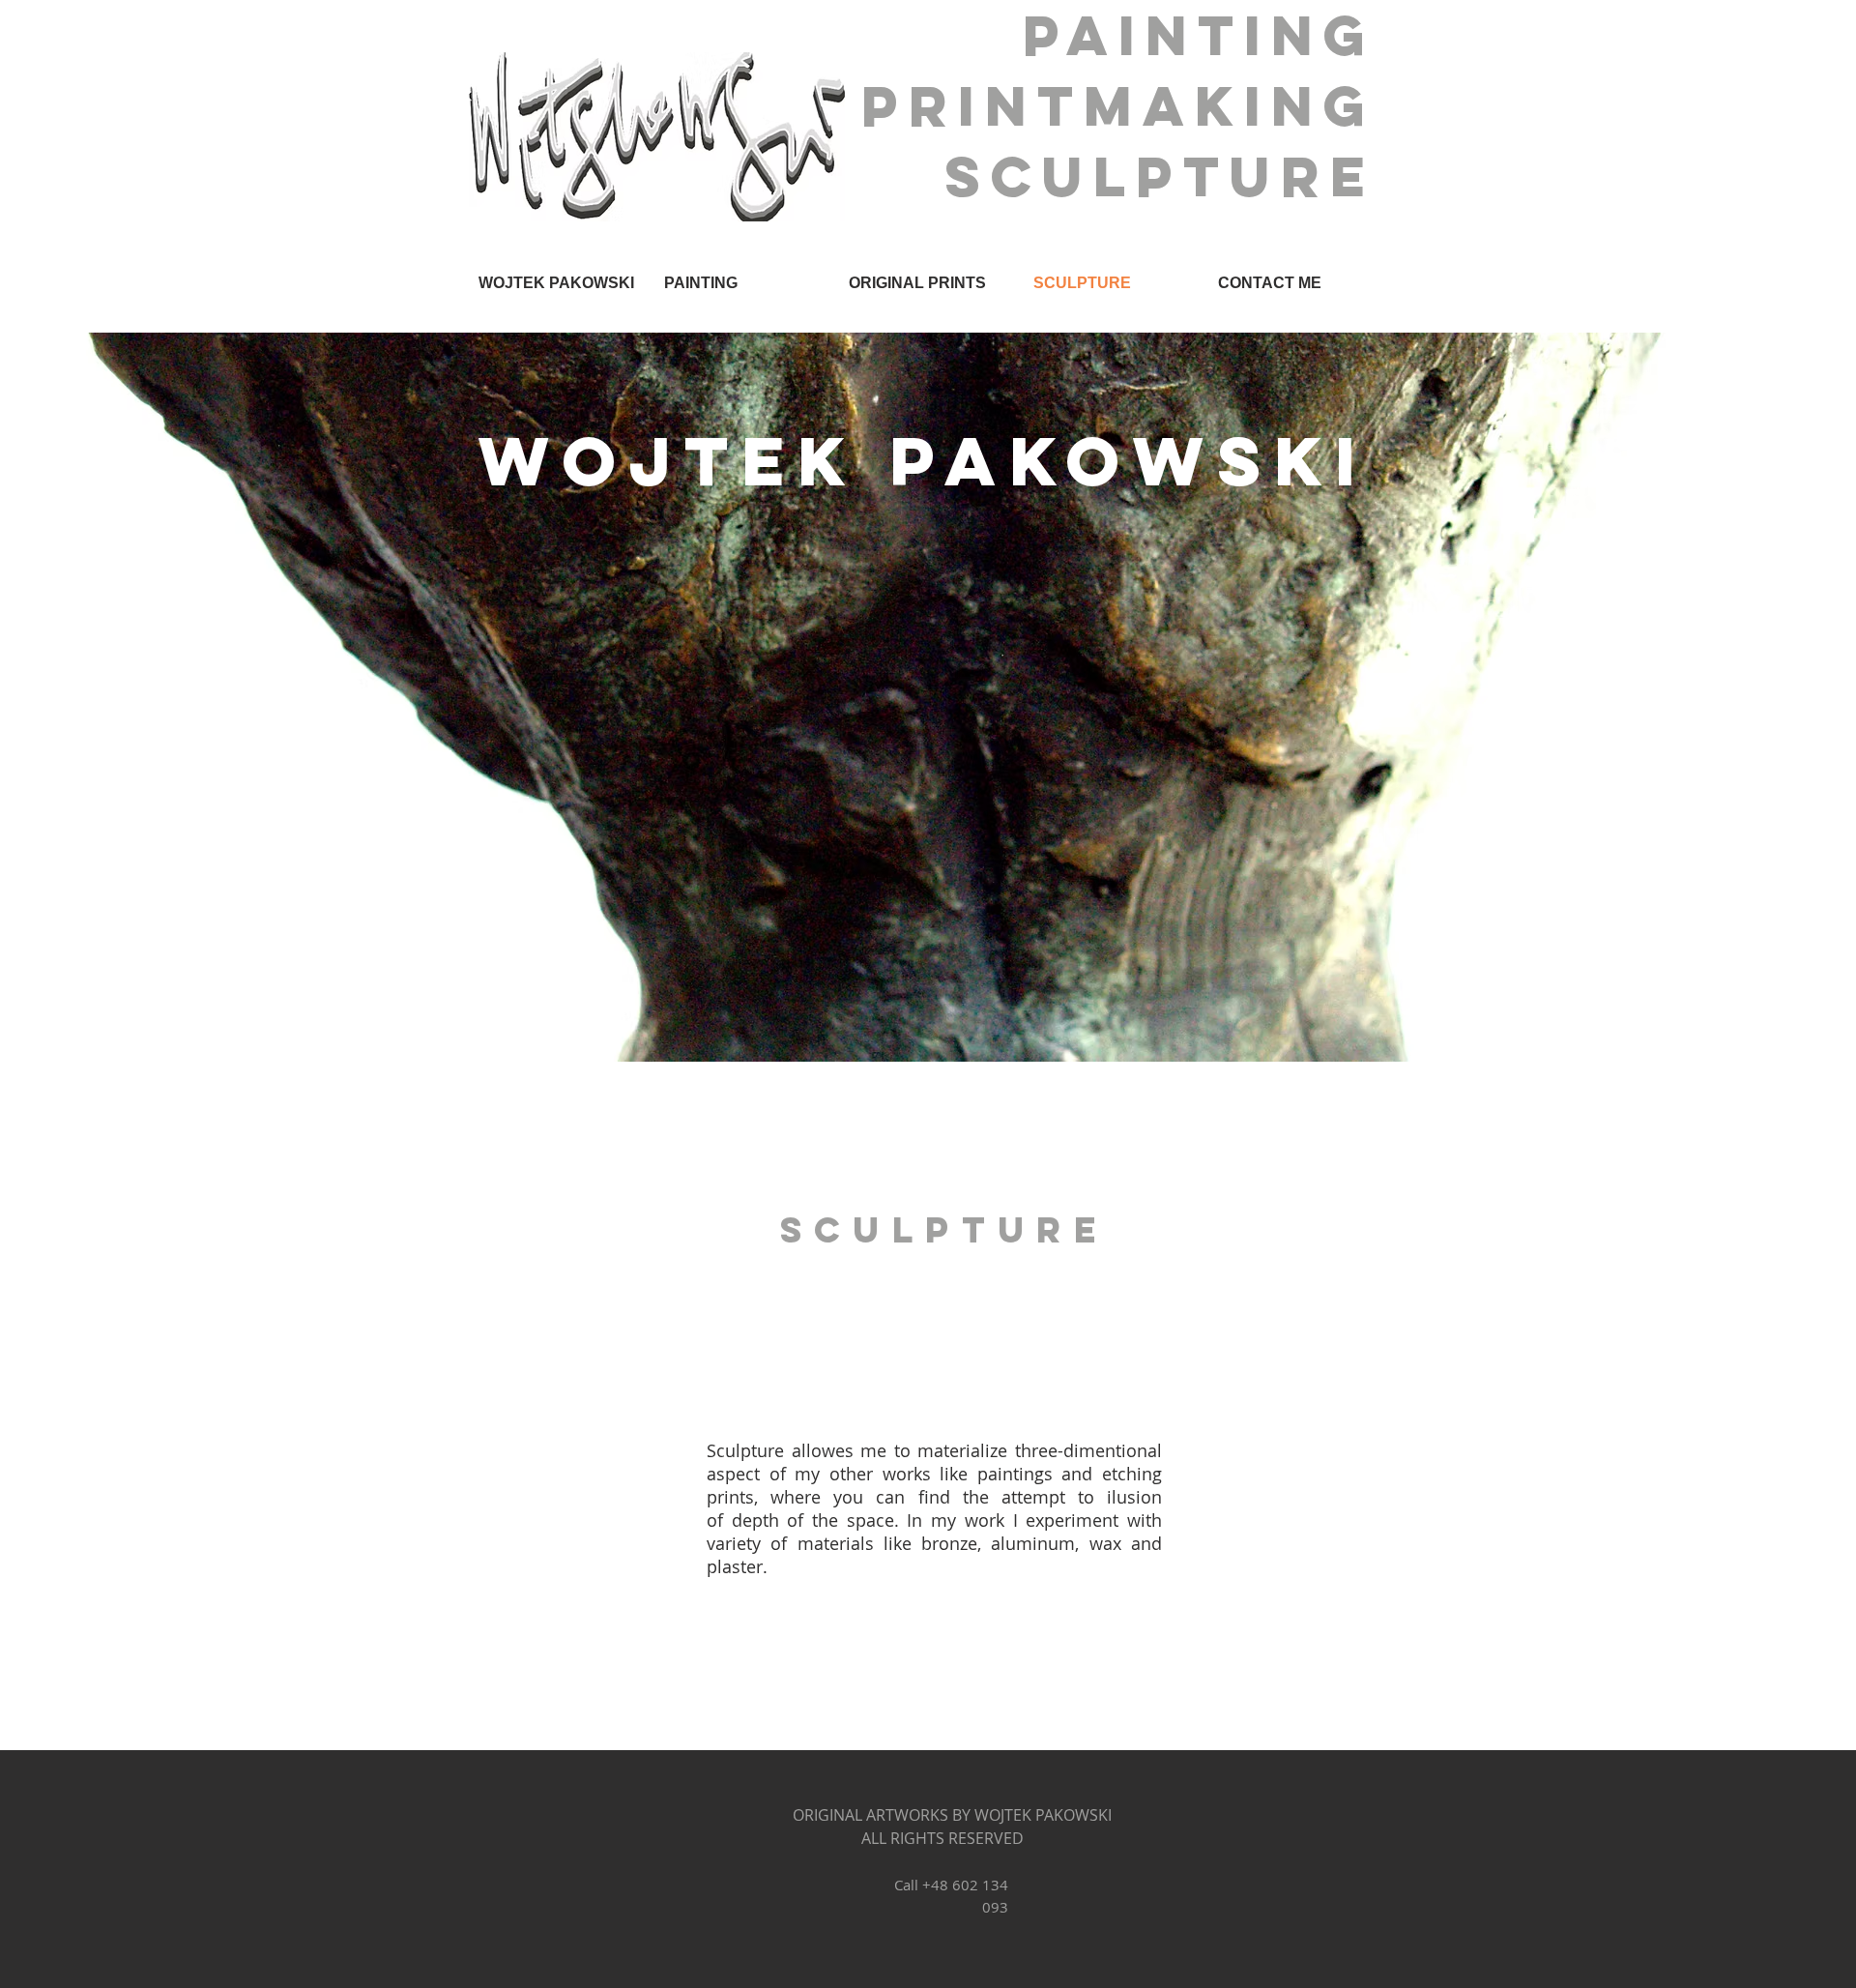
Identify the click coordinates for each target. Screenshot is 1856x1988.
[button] (742, 283)
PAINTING (1212, 35)
